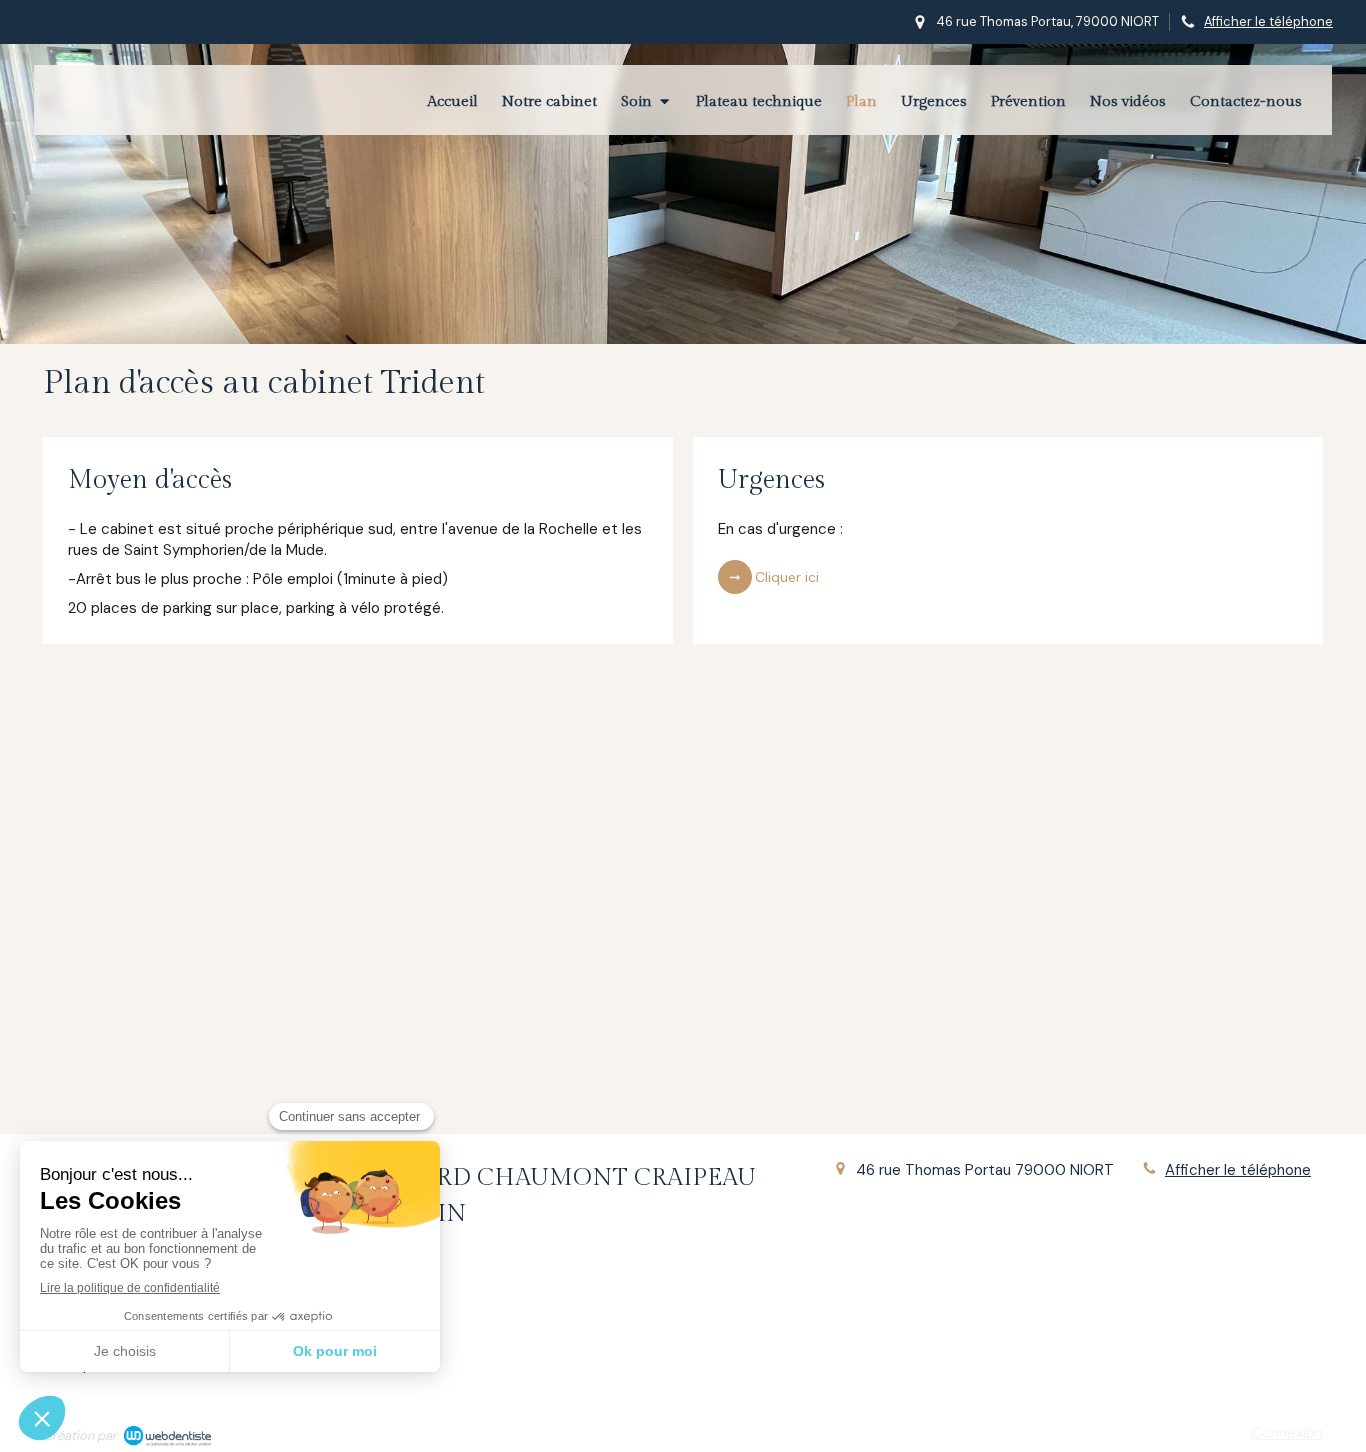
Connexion (1287, 1433)
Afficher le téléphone (1268, 21)
